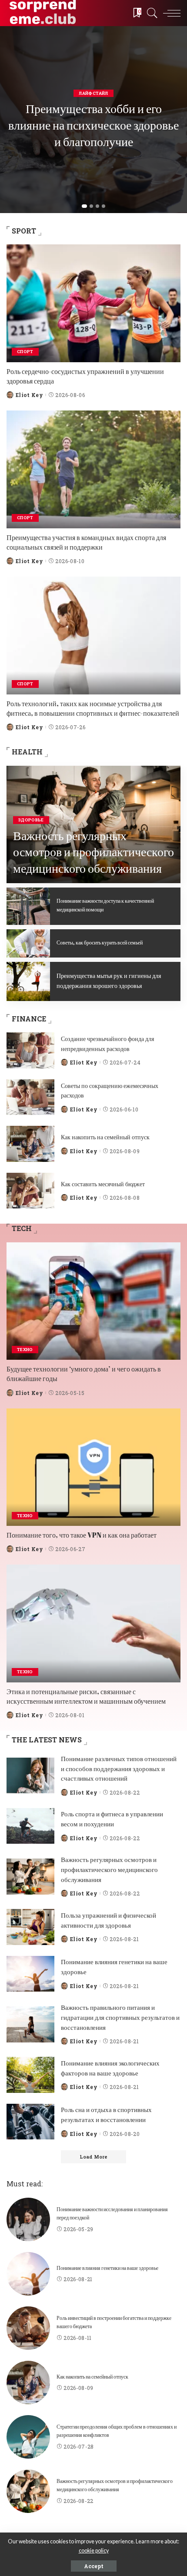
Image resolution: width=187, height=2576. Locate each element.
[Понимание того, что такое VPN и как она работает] (93, 1467)
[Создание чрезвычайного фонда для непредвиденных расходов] (30, 1050)
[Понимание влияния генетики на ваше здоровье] (30, 1974)
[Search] (150, 13)
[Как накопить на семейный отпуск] (30, 1144)
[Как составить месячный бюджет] (30, 1191)
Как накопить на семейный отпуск (105, 1137)
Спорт (25, 352)
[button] (84, 206)
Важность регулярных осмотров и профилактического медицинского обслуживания (93, 852)
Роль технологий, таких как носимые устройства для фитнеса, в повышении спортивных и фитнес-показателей (93, 708)
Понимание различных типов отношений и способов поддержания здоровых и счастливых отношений (119, 1768)
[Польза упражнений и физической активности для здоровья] (30, 1927)
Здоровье (31, 820)
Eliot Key (29, 395)
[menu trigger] (170, 13)
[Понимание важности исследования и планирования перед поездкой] (28, 2219)
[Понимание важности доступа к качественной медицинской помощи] (28, 906)
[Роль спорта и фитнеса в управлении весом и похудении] (30, 1826)
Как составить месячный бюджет (103, 1184)
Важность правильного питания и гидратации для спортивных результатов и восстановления (120, 2017)
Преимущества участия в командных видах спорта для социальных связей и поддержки (86, 542)
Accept (94, 2566)
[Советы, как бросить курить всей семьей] (28, 943)
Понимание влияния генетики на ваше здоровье (107, 2268)
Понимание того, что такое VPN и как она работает (82, 1535)
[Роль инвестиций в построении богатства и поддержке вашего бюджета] (28, 2328)
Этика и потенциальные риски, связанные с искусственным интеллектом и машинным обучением (86, 1696)
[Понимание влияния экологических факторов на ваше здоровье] (30, 2075)
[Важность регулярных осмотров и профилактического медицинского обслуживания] (30, 1877)
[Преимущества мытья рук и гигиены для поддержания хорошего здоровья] (28, 981)
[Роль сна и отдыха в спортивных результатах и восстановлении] (30, 2122)
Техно (25, 1350)
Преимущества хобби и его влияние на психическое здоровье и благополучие (93, 125)
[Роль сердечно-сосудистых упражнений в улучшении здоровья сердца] (93, 303)
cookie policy (94, 2551)
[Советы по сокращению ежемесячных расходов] (30, 1097)
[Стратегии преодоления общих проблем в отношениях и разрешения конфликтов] (28, 2437)
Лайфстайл (93, 93)
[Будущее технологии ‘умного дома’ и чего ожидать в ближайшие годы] (93, 1301)
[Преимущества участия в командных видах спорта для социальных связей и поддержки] (93, 469)
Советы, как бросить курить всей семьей (100, 942)
